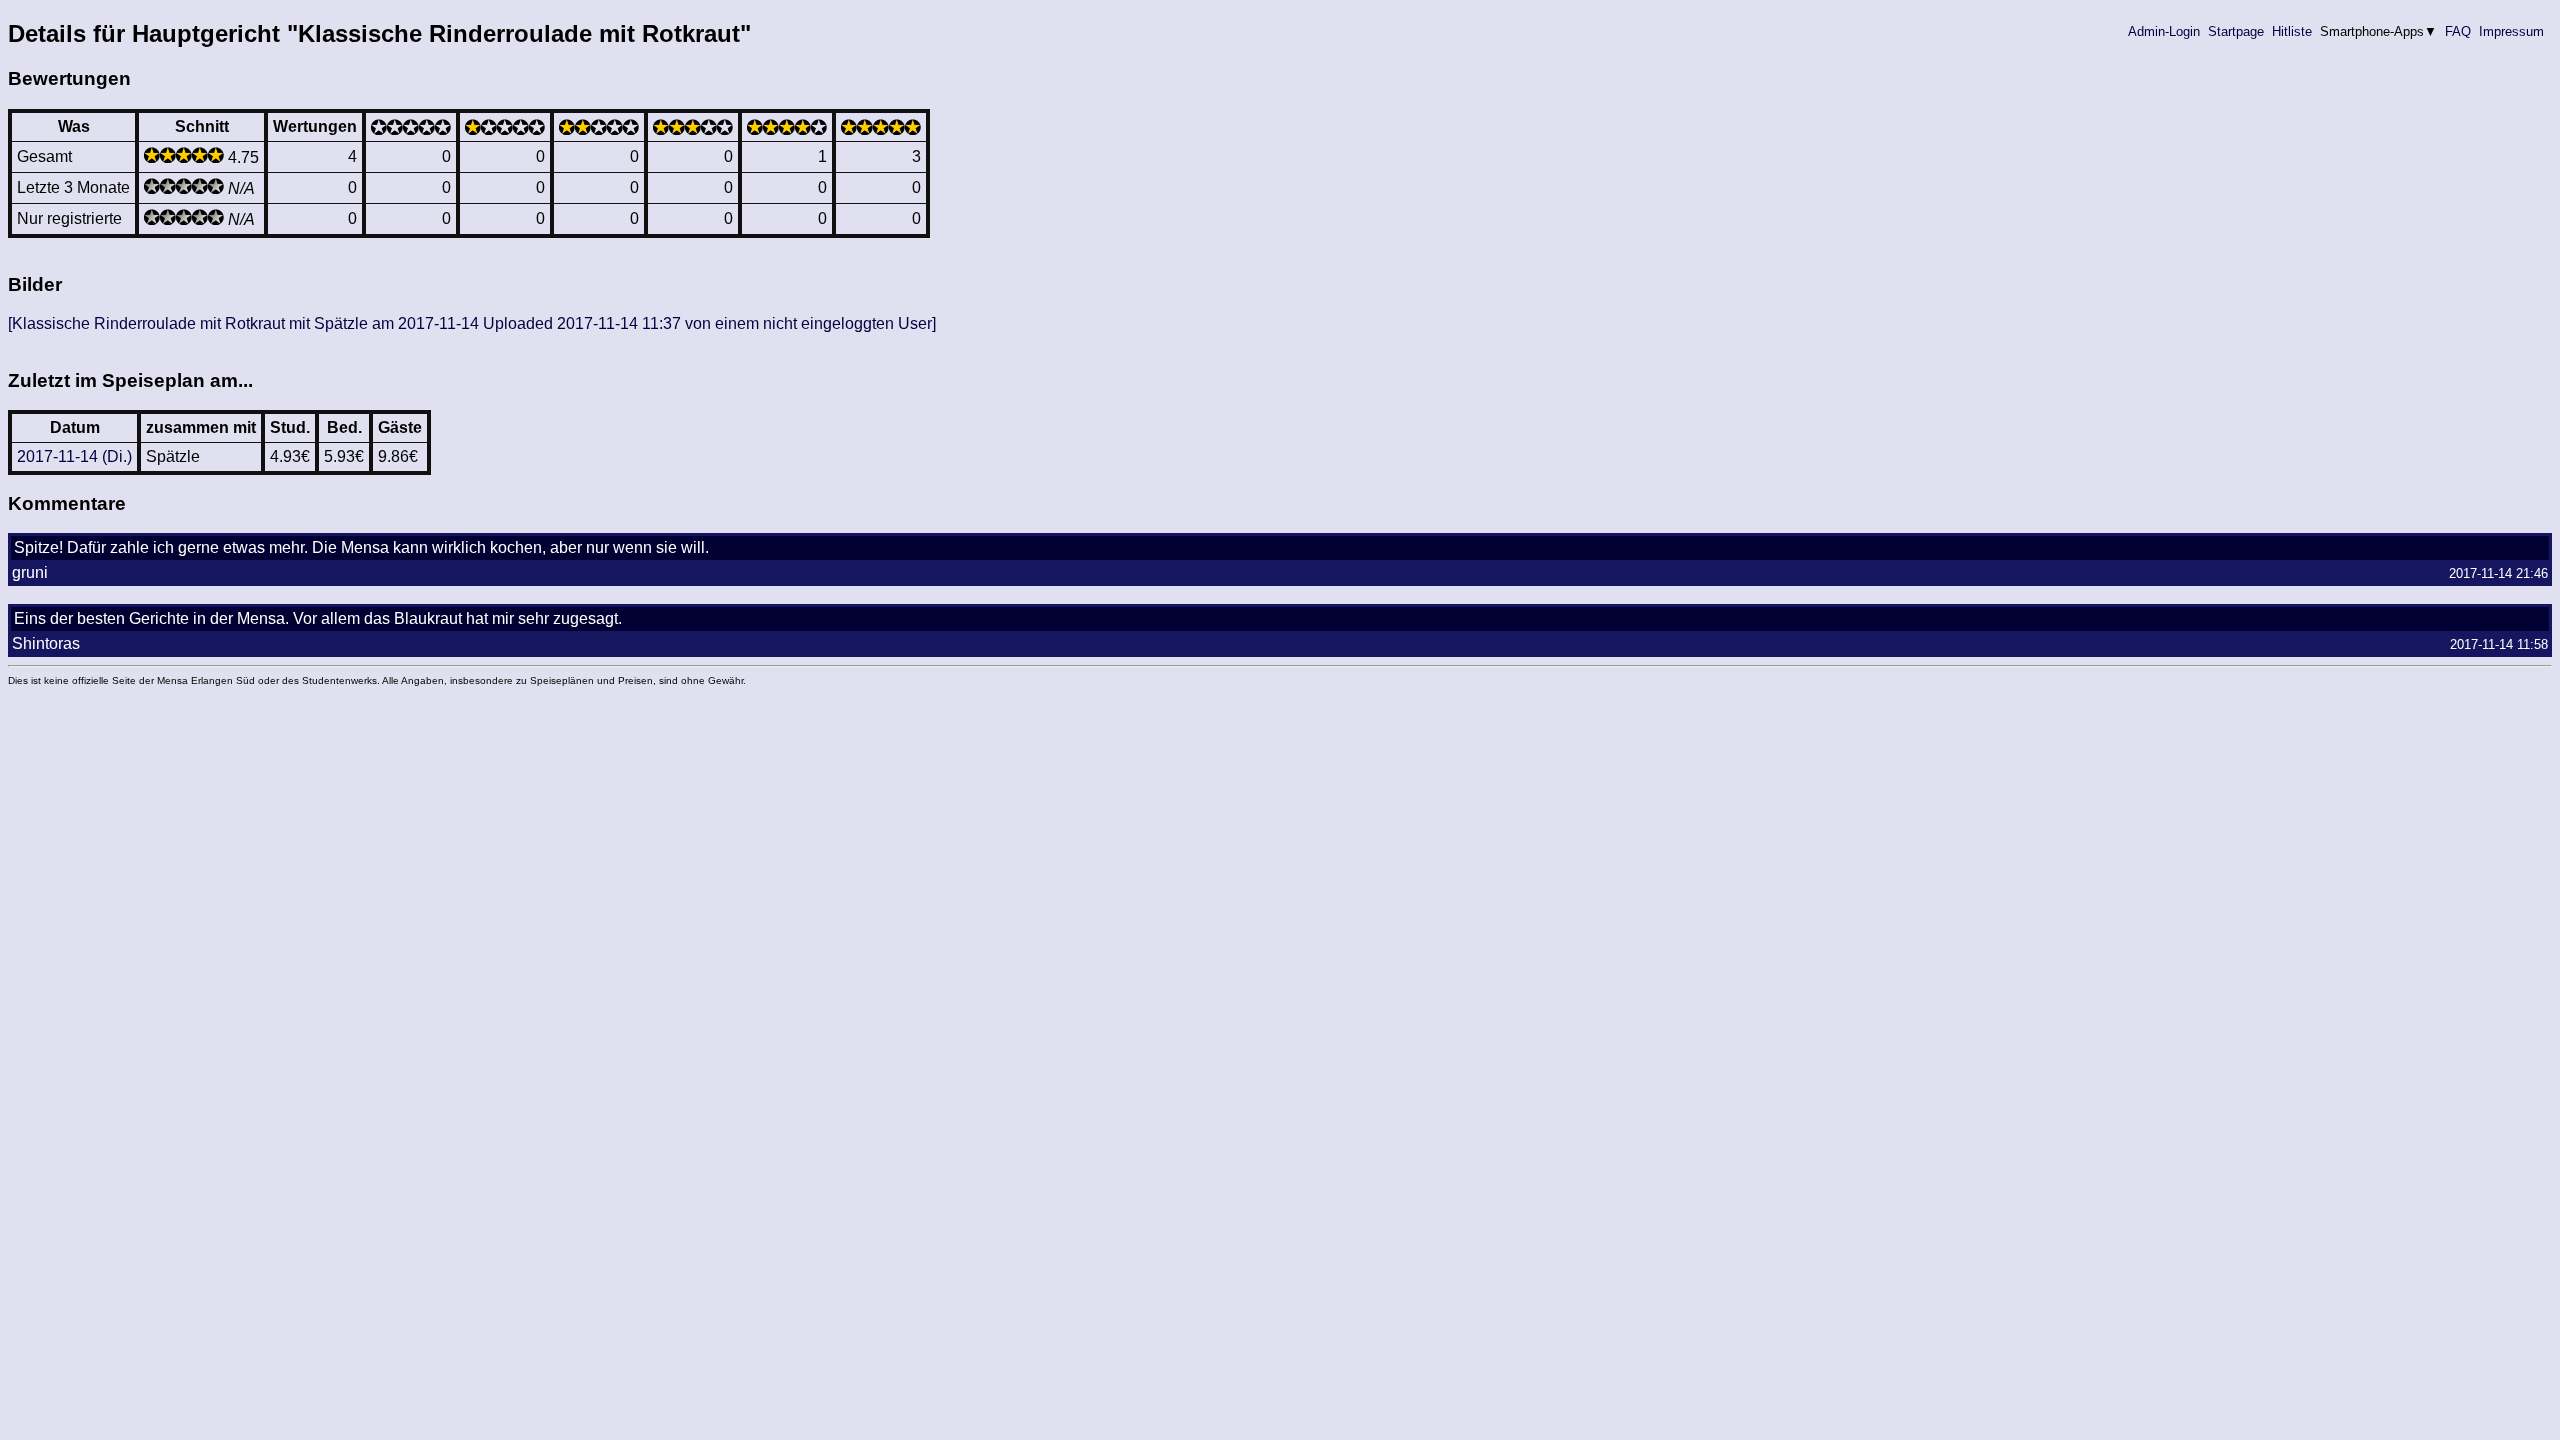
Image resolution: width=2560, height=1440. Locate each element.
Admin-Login (2164, 31)
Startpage (2236, 31)
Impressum (2511, 31)
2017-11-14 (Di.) (74, 456)
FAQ (2458, 31)
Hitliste (2292, 31)
